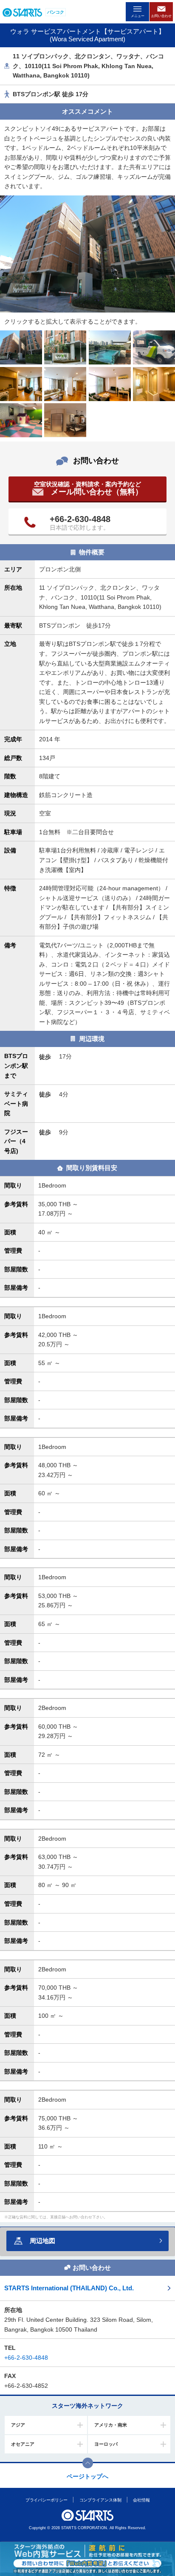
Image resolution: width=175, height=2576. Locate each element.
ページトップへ (87, 2476)
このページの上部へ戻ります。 (88, 2463)
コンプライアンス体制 (100, 2500)
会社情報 (141, 2500)
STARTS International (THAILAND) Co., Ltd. (69, 2288)
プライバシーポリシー (46, 2500)
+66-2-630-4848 (80, 519)
